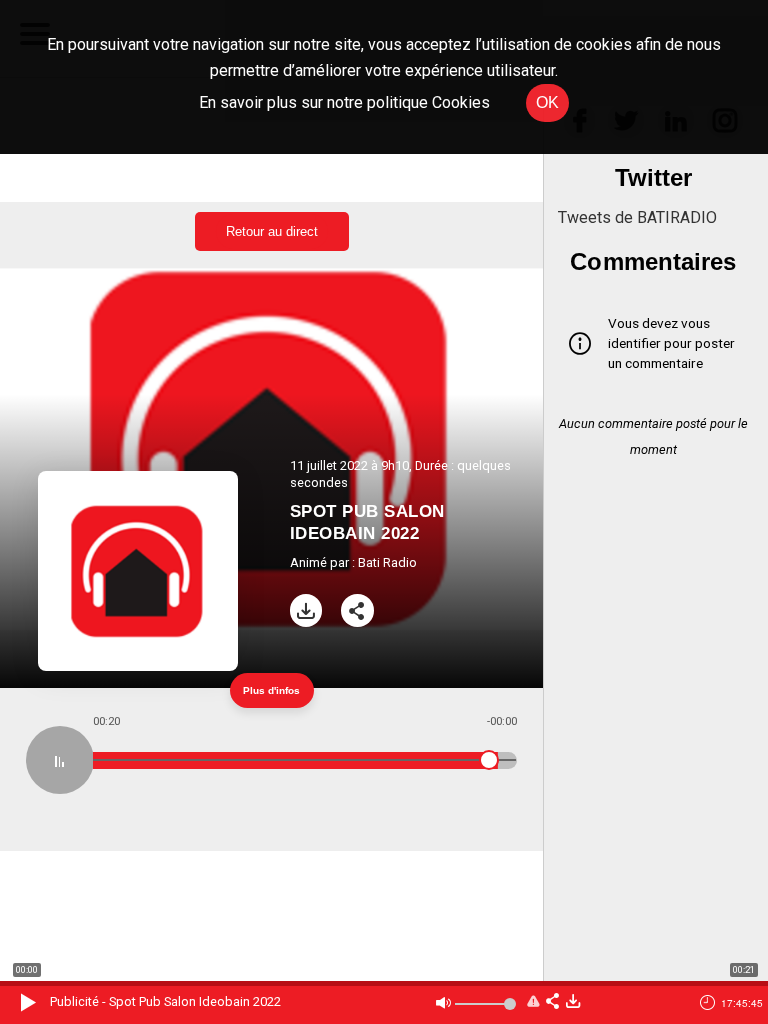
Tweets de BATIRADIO (637, 217)
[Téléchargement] (306, 610)
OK (547, 102)
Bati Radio (387, 562)
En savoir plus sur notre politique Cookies (344, 102)
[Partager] (357, 610)
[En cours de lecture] (60, 760)
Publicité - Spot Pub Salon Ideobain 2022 (165, 1001)
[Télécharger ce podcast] (573, 1002)
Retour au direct (272, 231)
